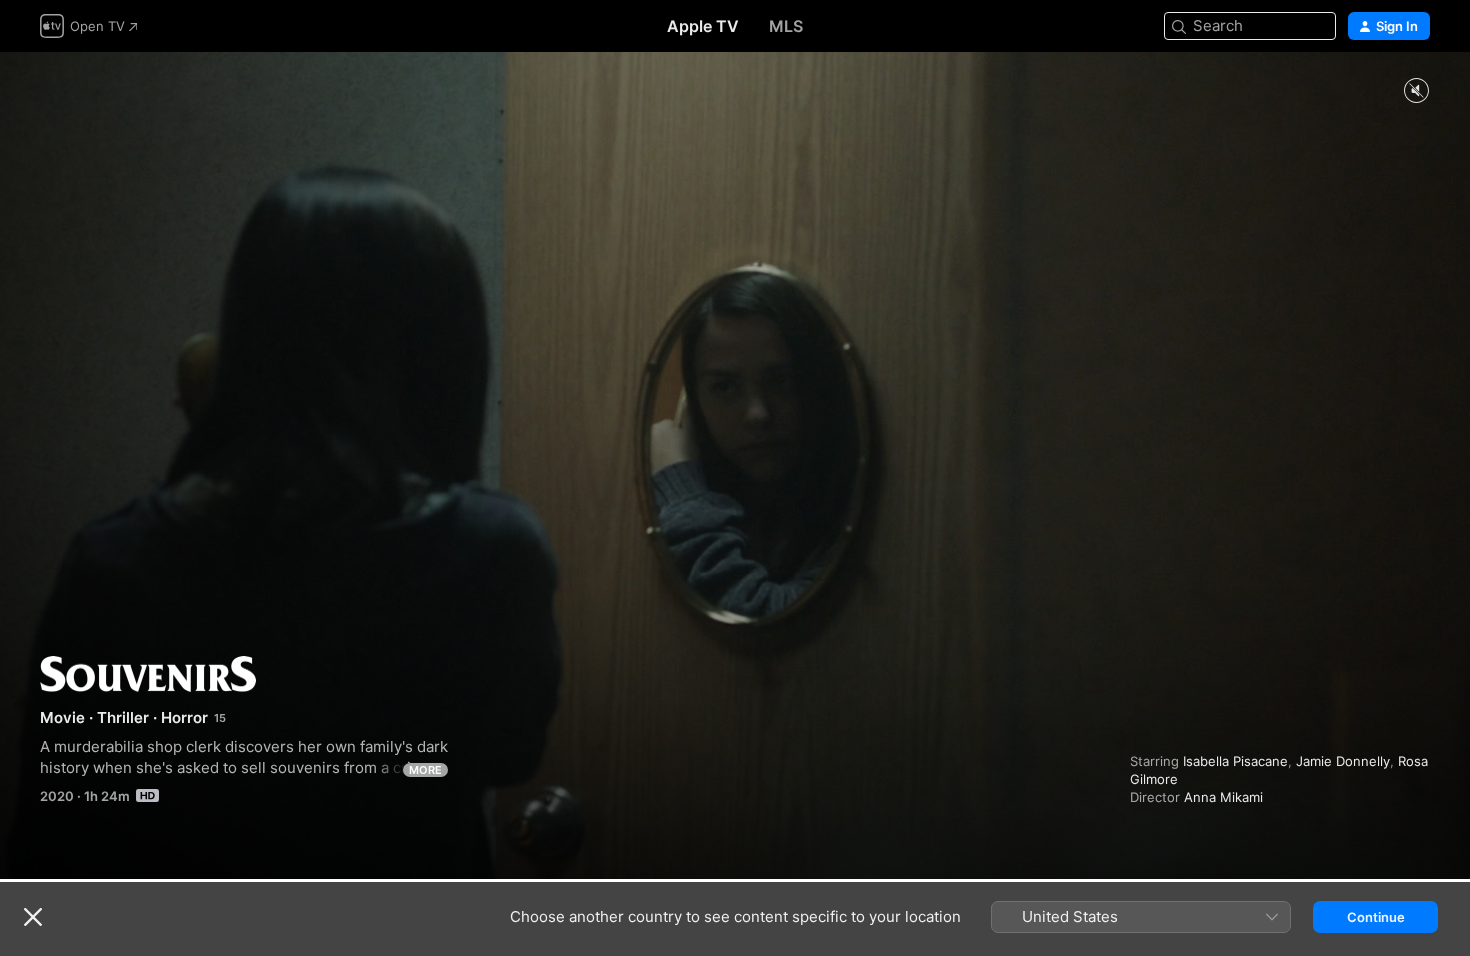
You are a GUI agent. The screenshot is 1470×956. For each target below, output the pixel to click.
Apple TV (703, 26)
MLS (786, 26)
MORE (425, 770)
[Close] (33, 917)
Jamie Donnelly (1343, 761)
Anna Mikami (1223, 797)
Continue (1376, 917)
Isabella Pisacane (1235, 761)
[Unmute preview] (1416, 91)
